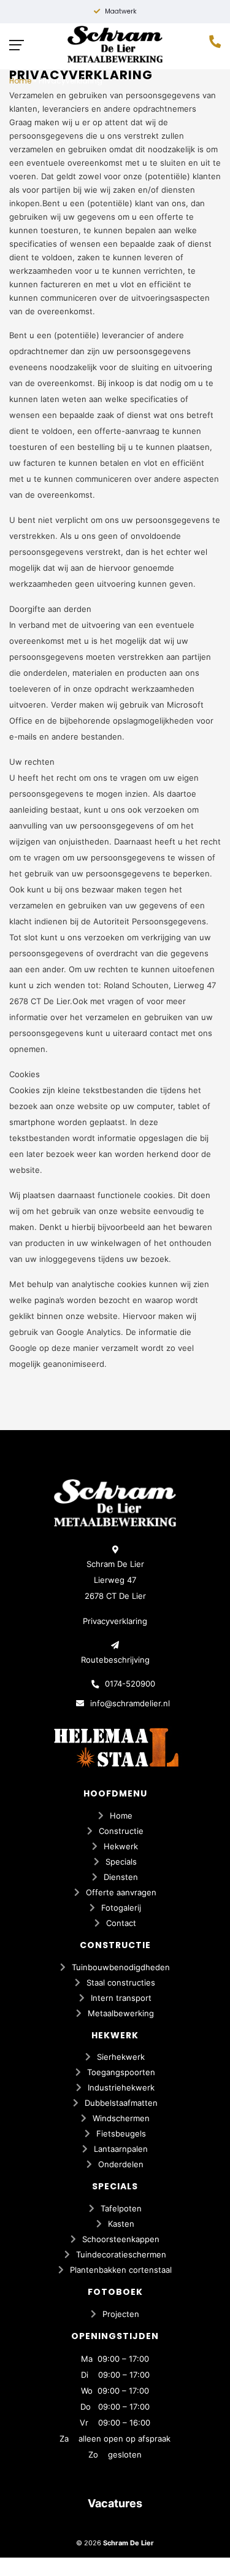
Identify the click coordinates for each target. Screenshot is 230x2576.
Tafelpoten (121, 2208)
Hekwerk (121, 1846)
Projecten (121, 2314)
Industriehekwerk (121, 2087)
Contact (121, 1923)
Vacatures (115, 2503)
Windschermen (121, 2118)
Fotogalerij (121, 1908)
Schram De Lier (128, 2543)
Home (20, 81)
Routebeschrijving (115, 1660)
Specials (121, 1862)
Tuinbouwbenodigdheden (121, 1967)
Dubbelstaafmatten (121, 2103)
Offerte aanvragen (121, 1892)
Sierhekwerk (121, 2057)
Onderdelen (121, 2164)
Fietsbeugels (121, 2133)
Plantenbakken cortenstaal (121, 2270)
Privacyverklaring (115, 1621)
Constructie (121, 1831)
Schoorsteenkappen (121, 2239)
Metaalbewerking (121, 2013)
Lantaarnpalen (121, 2149)
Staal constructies (121, 1982)
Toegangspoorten (121, 2072)
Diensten (121, 1877)
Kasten (121, 2224)
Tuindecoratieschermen (121, 2254)
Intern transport (121, 1998)
